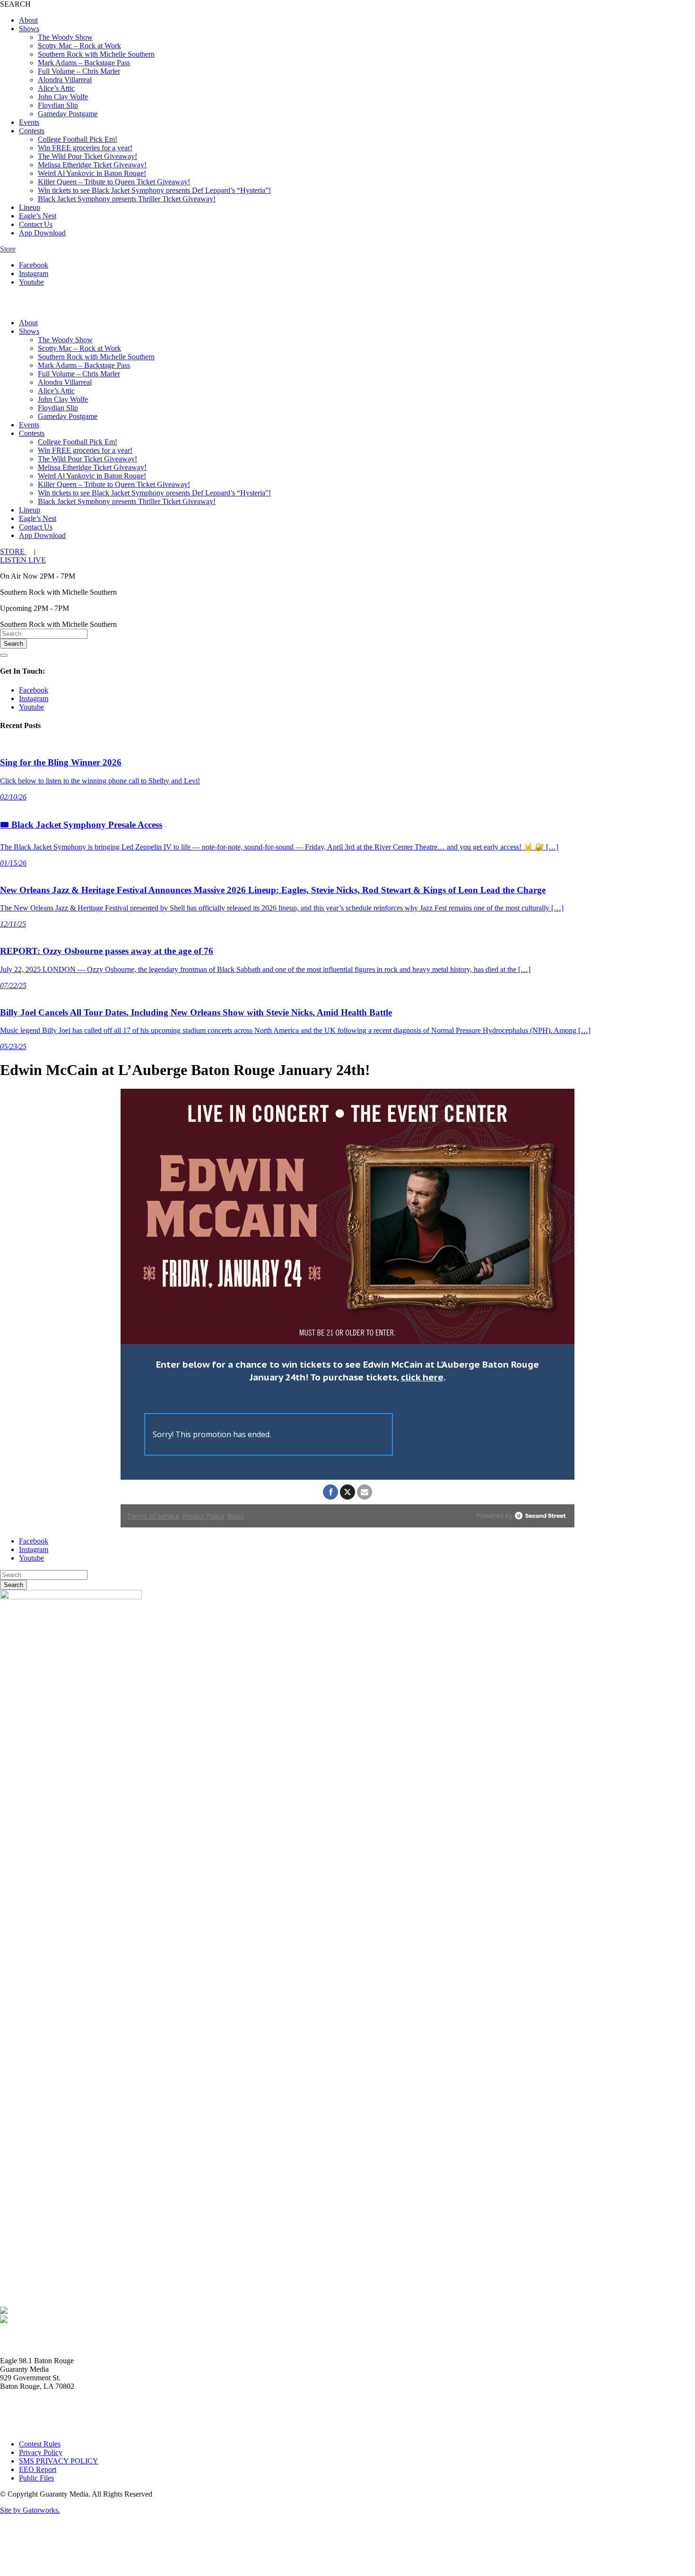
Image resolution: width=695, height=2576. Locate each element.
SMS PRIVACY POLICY (59, 2461)
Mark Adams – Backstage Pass (84, 63)
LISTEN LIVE (23, 560)
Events (29, 122)
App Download (42, 233)
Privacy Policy (41, 2452)
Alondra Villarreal (65, 80)
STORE (13, 551)
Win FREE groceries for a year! (85, 148)
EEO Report (38, 2469)
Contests (32, 131)
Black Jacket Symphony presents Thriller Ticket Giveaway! (127, 199)
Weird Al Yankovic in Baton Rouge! (92, 173)
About (28, 20)
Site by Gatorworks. (30, 2510)
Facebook (34, 265)
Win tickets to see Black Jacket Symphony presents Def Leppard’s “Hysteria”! (154, 190)
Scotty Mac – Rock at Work (79, 46)
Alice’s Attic (56, 88)
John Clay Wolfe (63, 97)
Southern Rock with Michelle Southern (96, 54)
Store (8, 249)
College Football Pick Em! (78, 139)
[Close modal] (4, 655)
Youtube (31, 282)
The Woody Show (65, 37)
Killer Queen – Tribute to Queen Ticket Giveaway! (114, 182)
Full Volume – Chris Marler (79, 71)
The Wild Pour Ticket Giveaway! (87, 156)
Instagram (34, 273)
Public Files (36, 2478)
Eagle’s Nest (38, 216)
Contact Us (36, 224)
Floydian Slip (58, 105)
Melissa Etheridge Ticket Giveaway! (92, 165)
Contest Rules (40, 2444)
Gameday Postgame (68, 114)
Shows (29, 29)
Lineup (30, 207)
